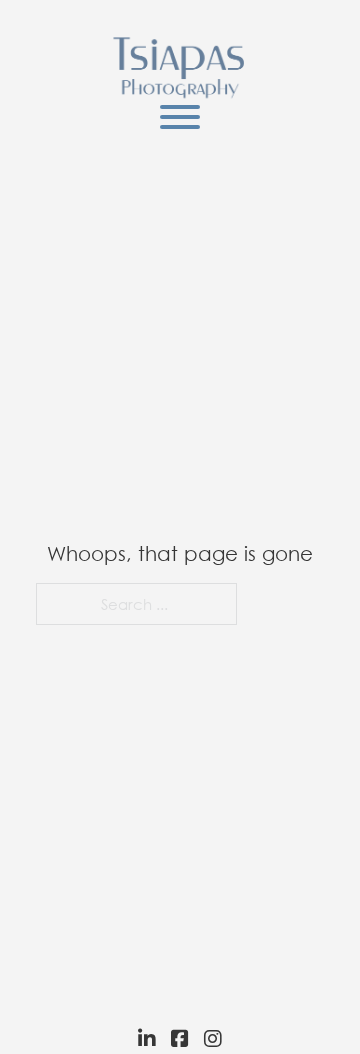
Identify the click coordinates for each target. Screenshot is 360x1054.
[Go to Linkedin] (142, 1039)
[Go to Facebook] (180, 1039)
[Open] (180, 117)
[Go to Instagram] (218, 1039)
